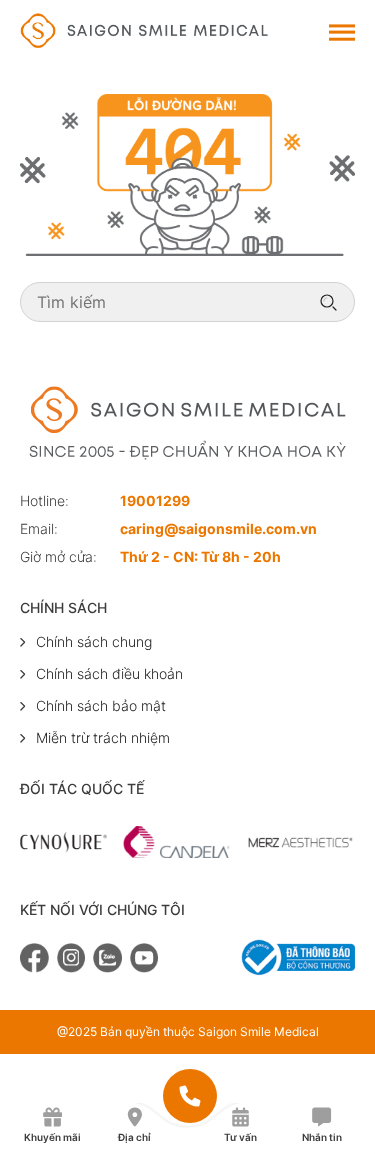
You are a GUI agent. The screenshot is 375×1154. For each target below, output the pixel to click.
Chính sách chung (94, 641)
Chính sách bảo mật (101, 705)
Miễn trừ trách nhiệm (103, 737)
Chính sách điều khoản (109, 673)
